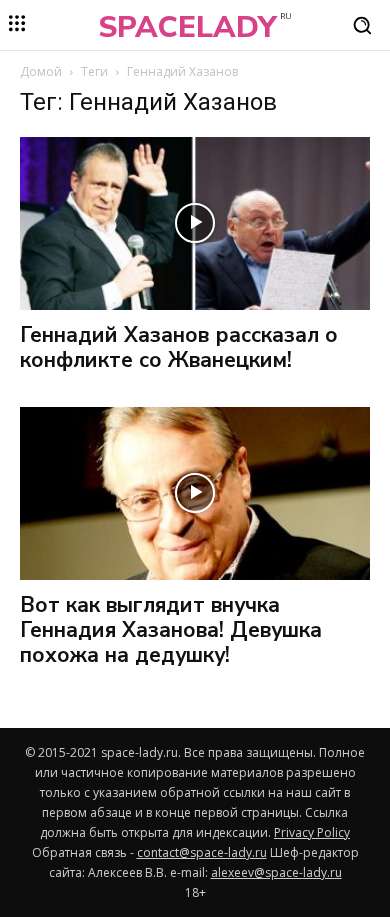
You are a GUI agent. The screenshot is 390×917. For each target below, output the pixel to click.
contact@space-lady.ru (202, 852)
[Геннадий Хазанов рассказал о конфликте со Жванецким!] (195, 223)
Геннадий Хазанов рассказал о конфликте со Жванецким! (179, 347)
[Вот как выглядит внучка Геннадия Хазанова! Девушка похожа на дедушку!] (195, 493)
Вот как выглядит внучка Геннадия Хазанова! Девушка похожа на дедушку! (171, 630)
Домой (41, 71)
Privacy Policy (312, 832)
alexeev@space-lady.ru (276, 872)
